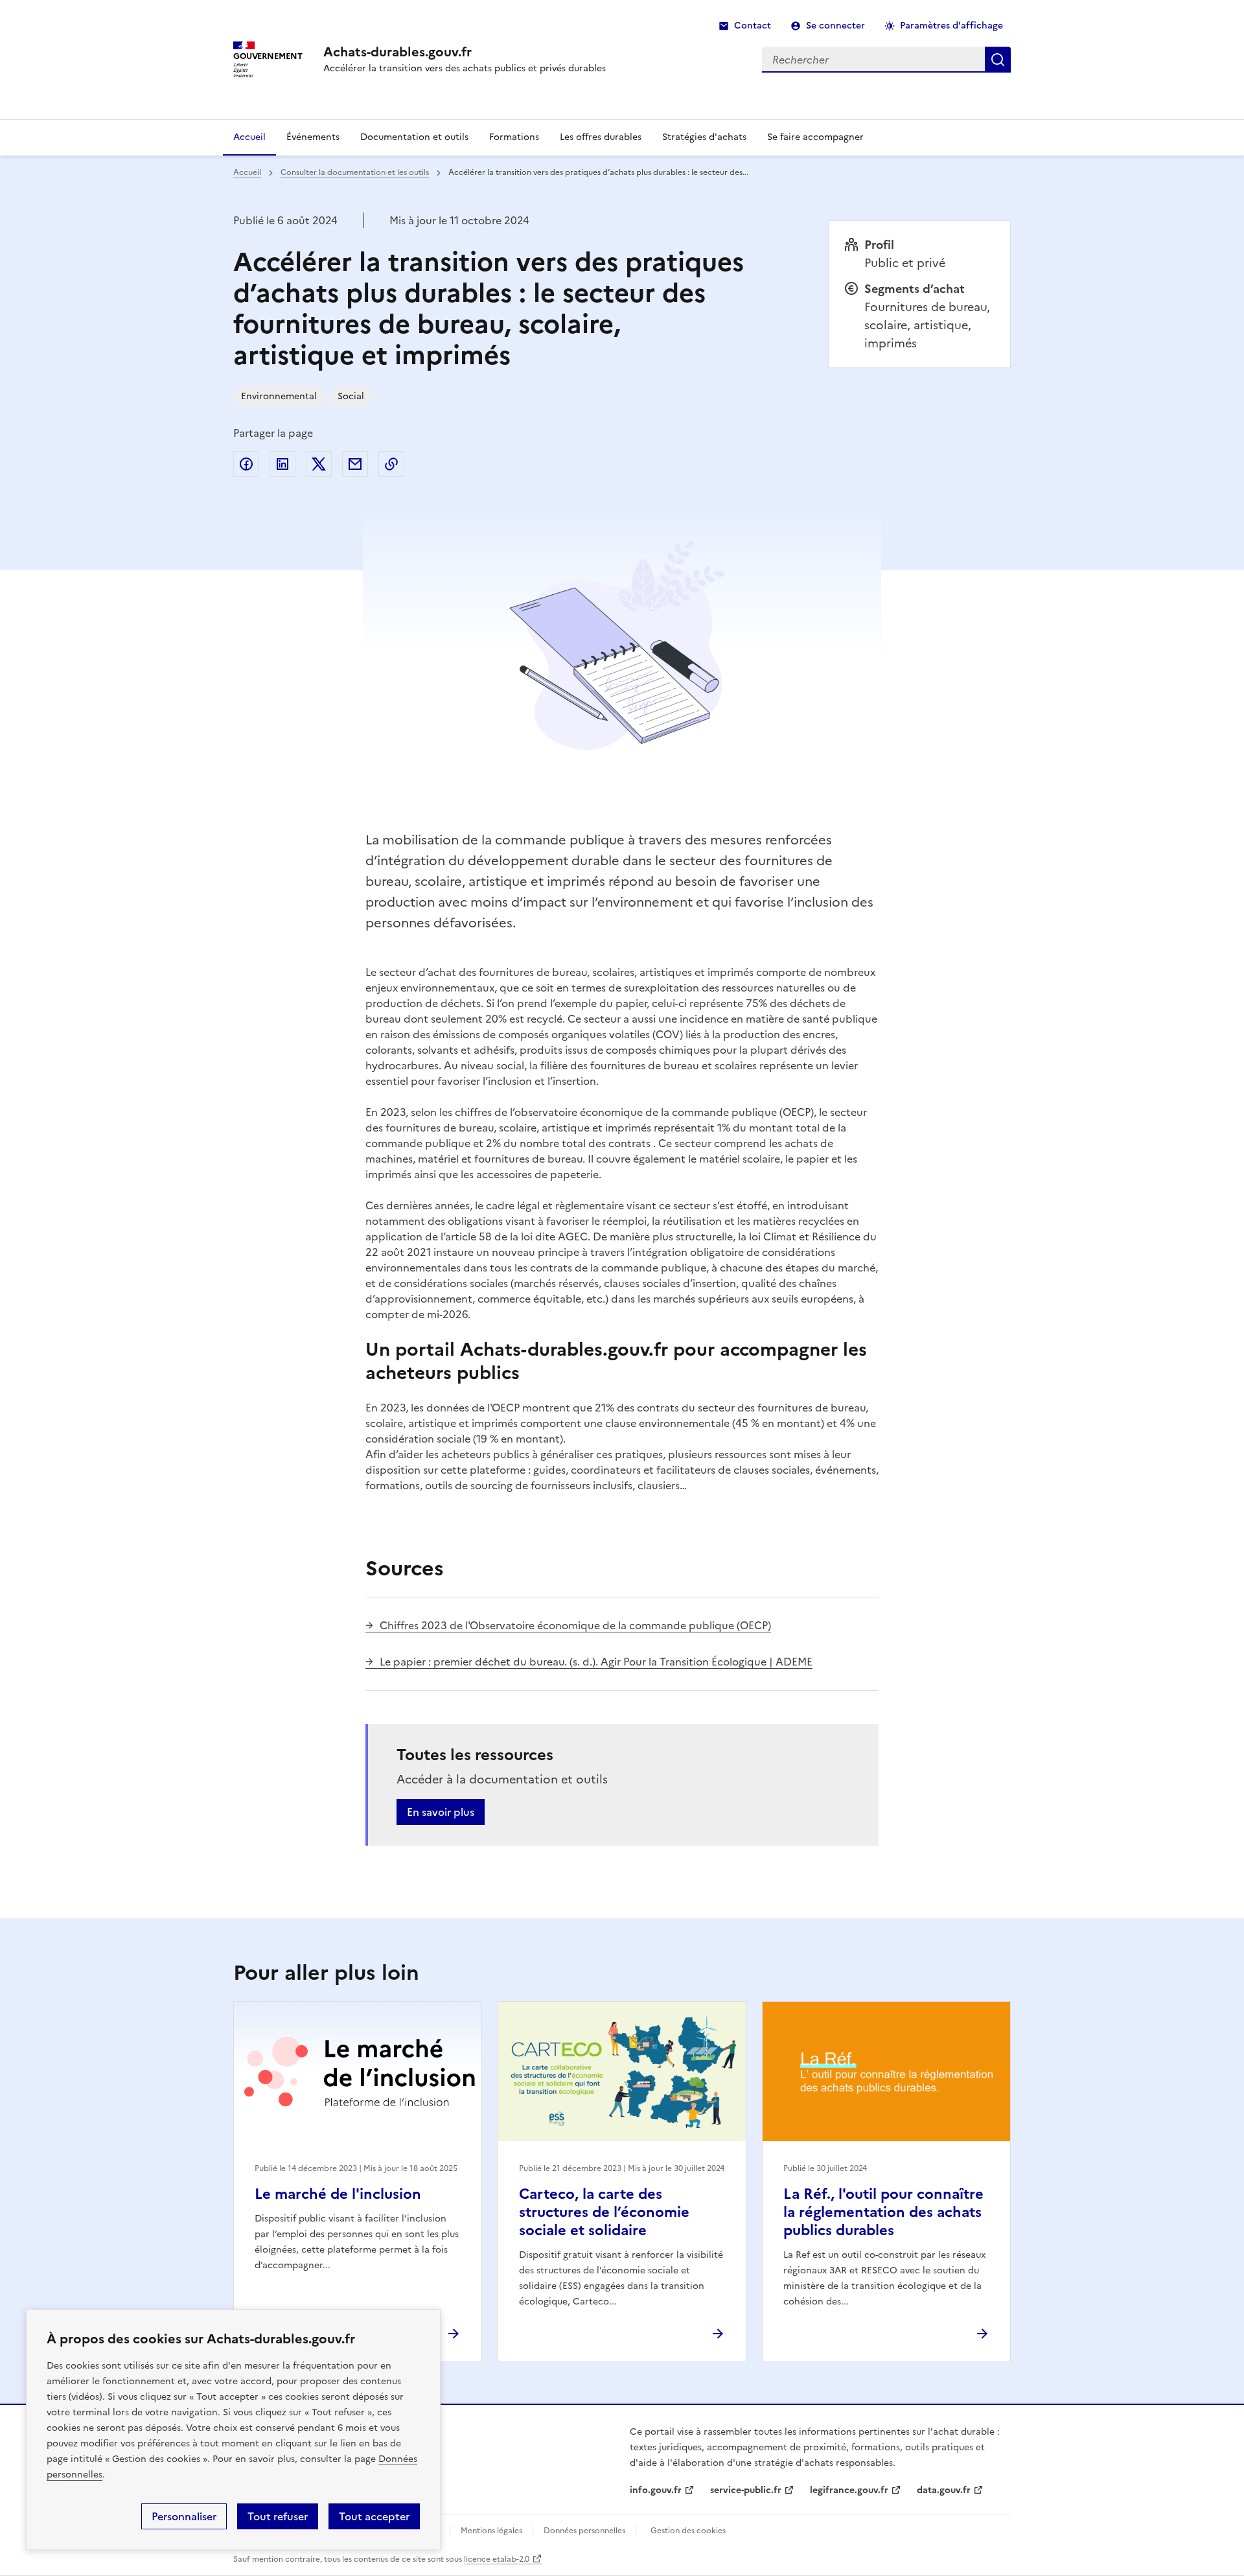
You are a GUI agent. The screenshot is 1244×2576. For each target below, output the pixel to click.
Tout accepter (374, 2516)
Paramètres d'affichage (951, 26)
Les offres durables (601, 137)
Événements (313, 137)
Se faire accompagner (815, 137)
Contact (753, 26)
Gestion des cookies (688, 2531)
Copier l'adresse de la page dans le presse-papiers (391, 464)
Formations (514, 137)
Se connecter (835, 26)
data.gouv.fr (944, 2490)
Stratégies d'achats (704, 137)
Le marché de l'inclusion (338, 2194)
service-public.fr (746, 2490)
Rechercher (998, 60)
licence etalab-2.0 (497, 2559)
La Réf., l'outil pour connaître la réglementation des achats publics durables (883, 2212)
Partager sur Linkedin (282, 464)
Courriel (355, 464)
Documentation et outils (414, 137)
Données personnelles (584, 2531)
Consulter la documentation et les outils (355, 172)
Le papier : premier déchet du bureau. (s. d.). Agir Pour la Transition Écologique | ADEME (596, 1662)
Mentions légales (491, 2531)
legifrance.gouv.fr (849, 2490)
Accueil (249, 137)
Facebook (246, 464)
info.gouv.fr (656, 2490)
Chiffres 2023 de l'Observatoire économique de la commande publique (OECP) (575, 1625)
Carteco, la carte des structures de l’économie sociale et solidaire (604, 2212)
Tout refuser (278, 2516)
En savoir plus (441, 1812)
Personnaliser (184, 2516)
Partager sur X (319, 464)
